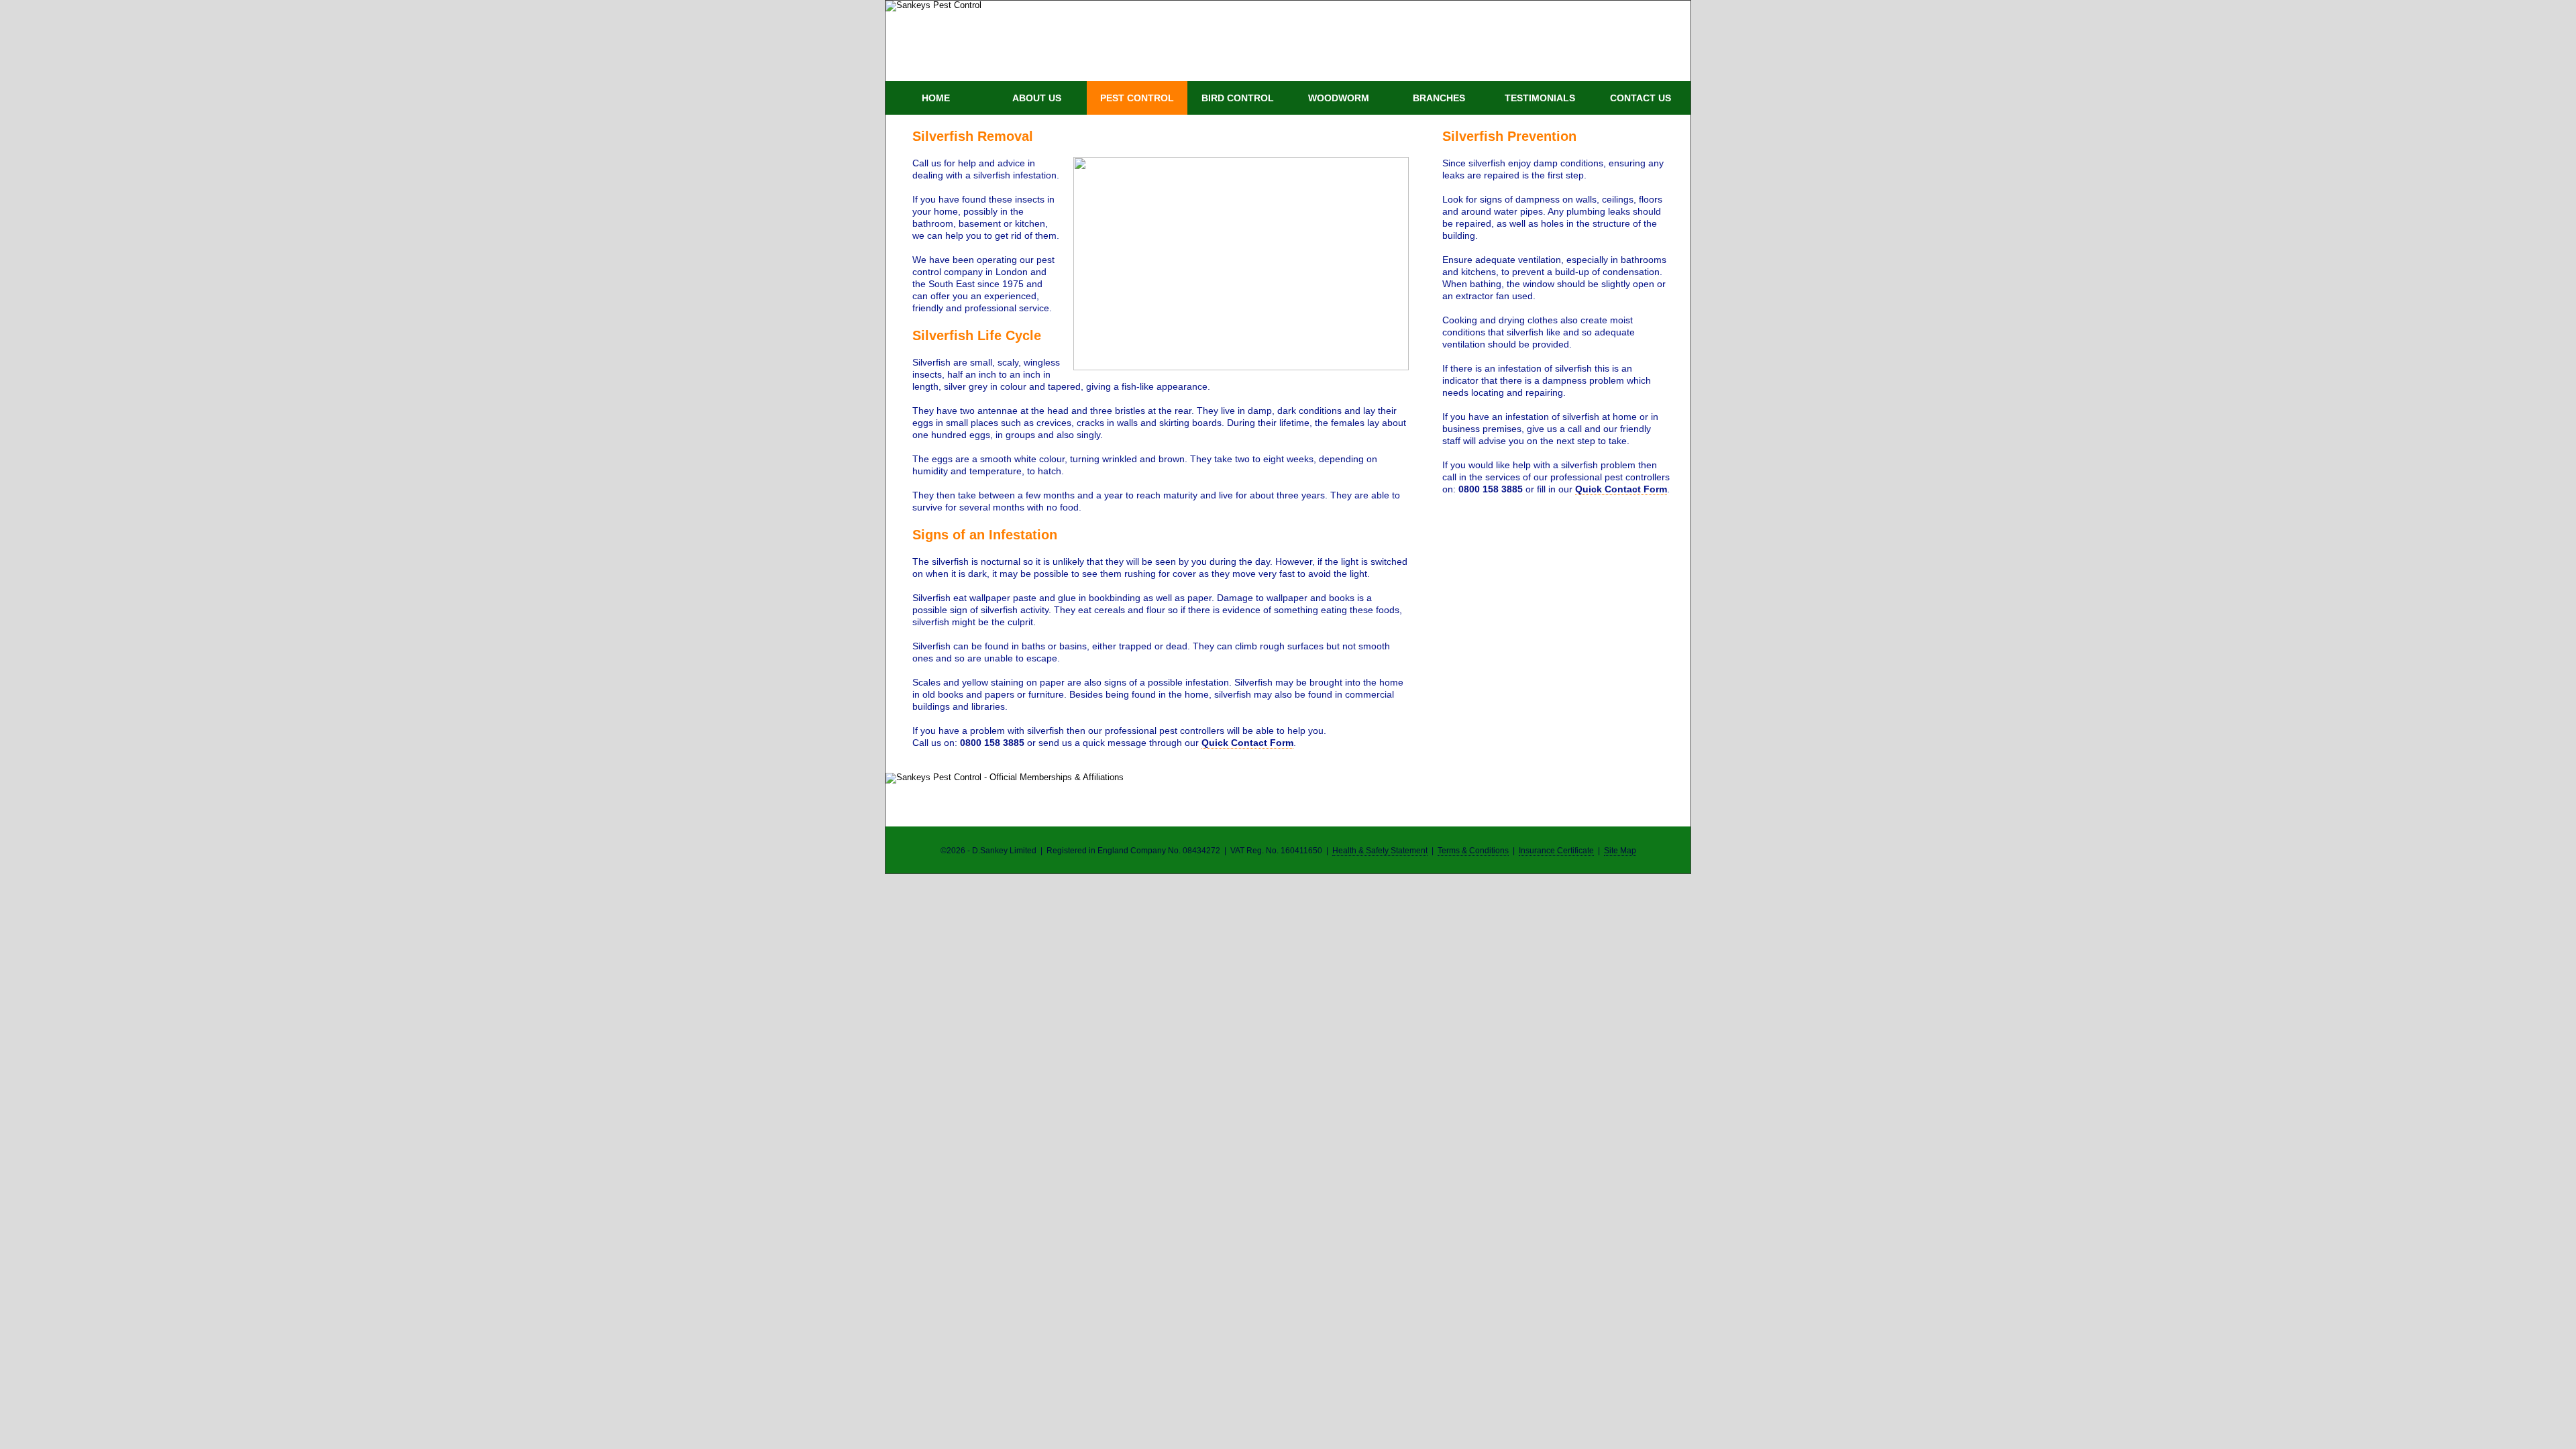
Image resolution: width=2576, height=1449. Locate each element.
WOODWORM (1339, 98)
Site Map (1620, 851)
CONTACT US (1641, 98)
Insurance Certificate (1556, 851)
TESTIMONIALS (1540, 98)
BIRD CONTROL (1238, 98)
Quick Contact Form (1247, 743)
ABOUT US (1037, 98)
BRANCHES (1439, 98)
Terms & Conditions (1473, 851)
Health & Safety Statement (1380, 851)
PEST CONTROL (1137, 98)
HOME (936, 98)
